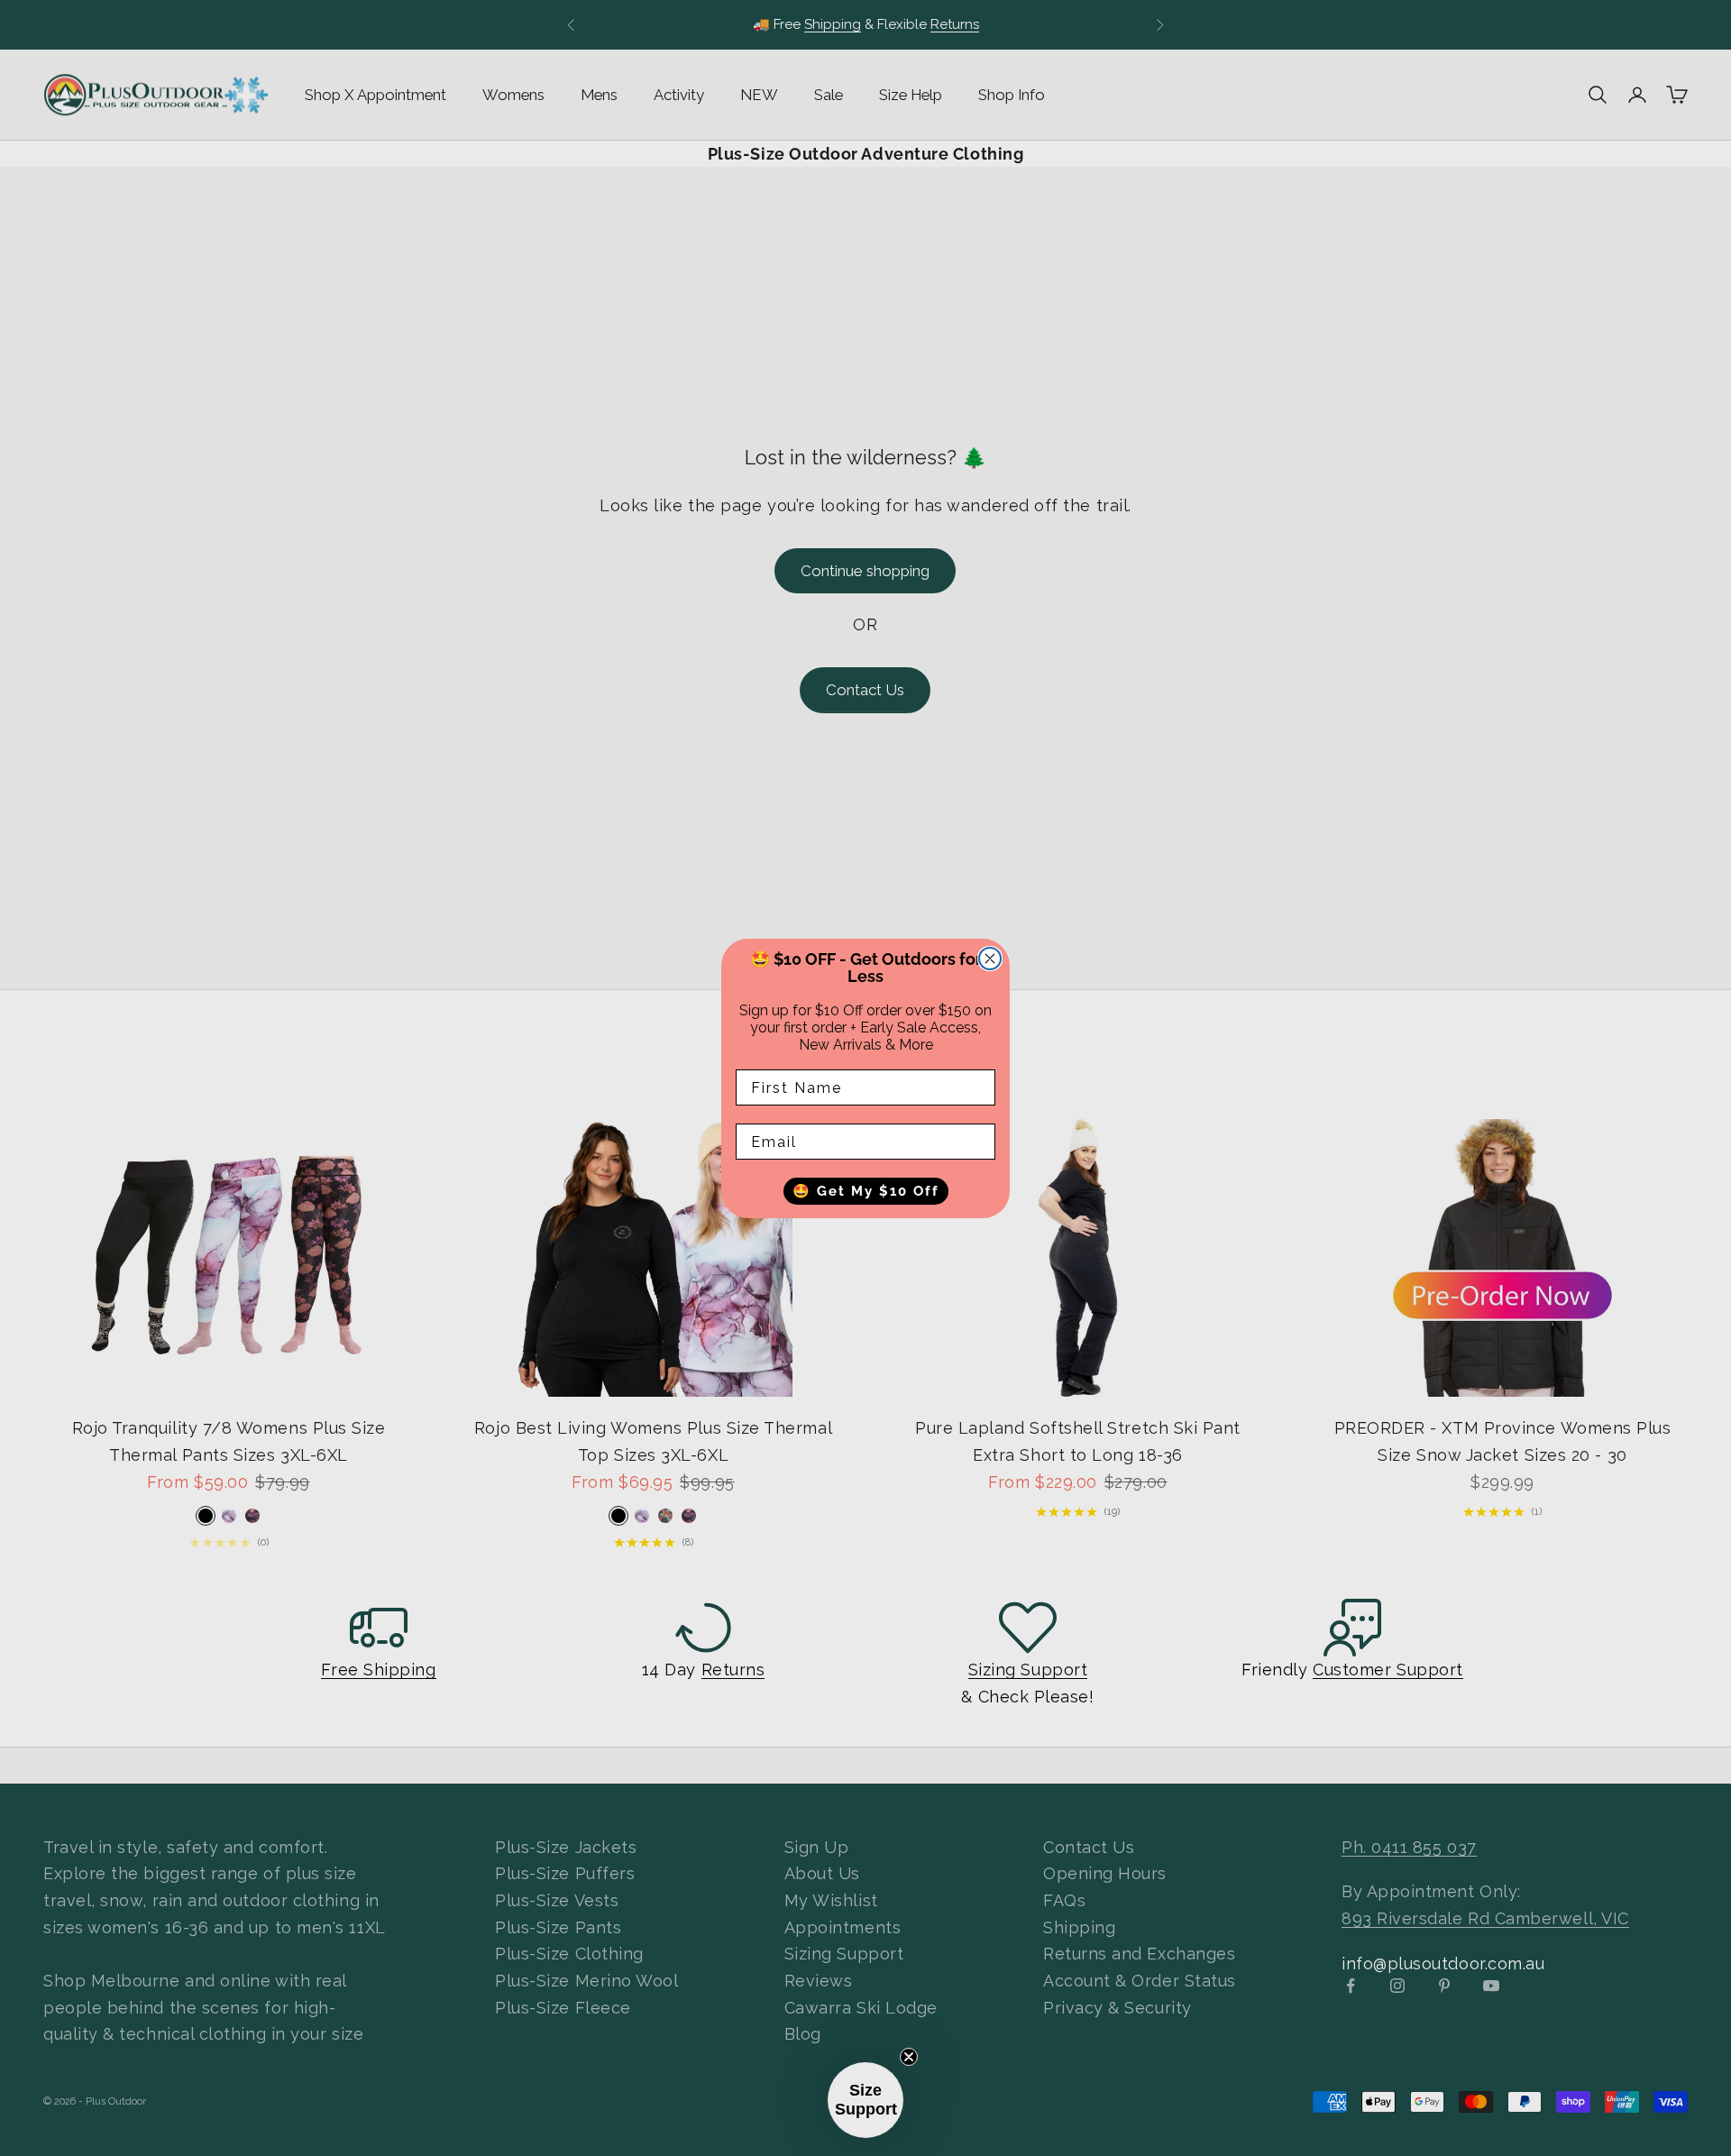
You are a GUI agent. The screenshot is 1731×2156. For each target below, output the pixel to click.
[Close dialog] (990, 959)
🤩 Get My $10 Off (866, 1190)
